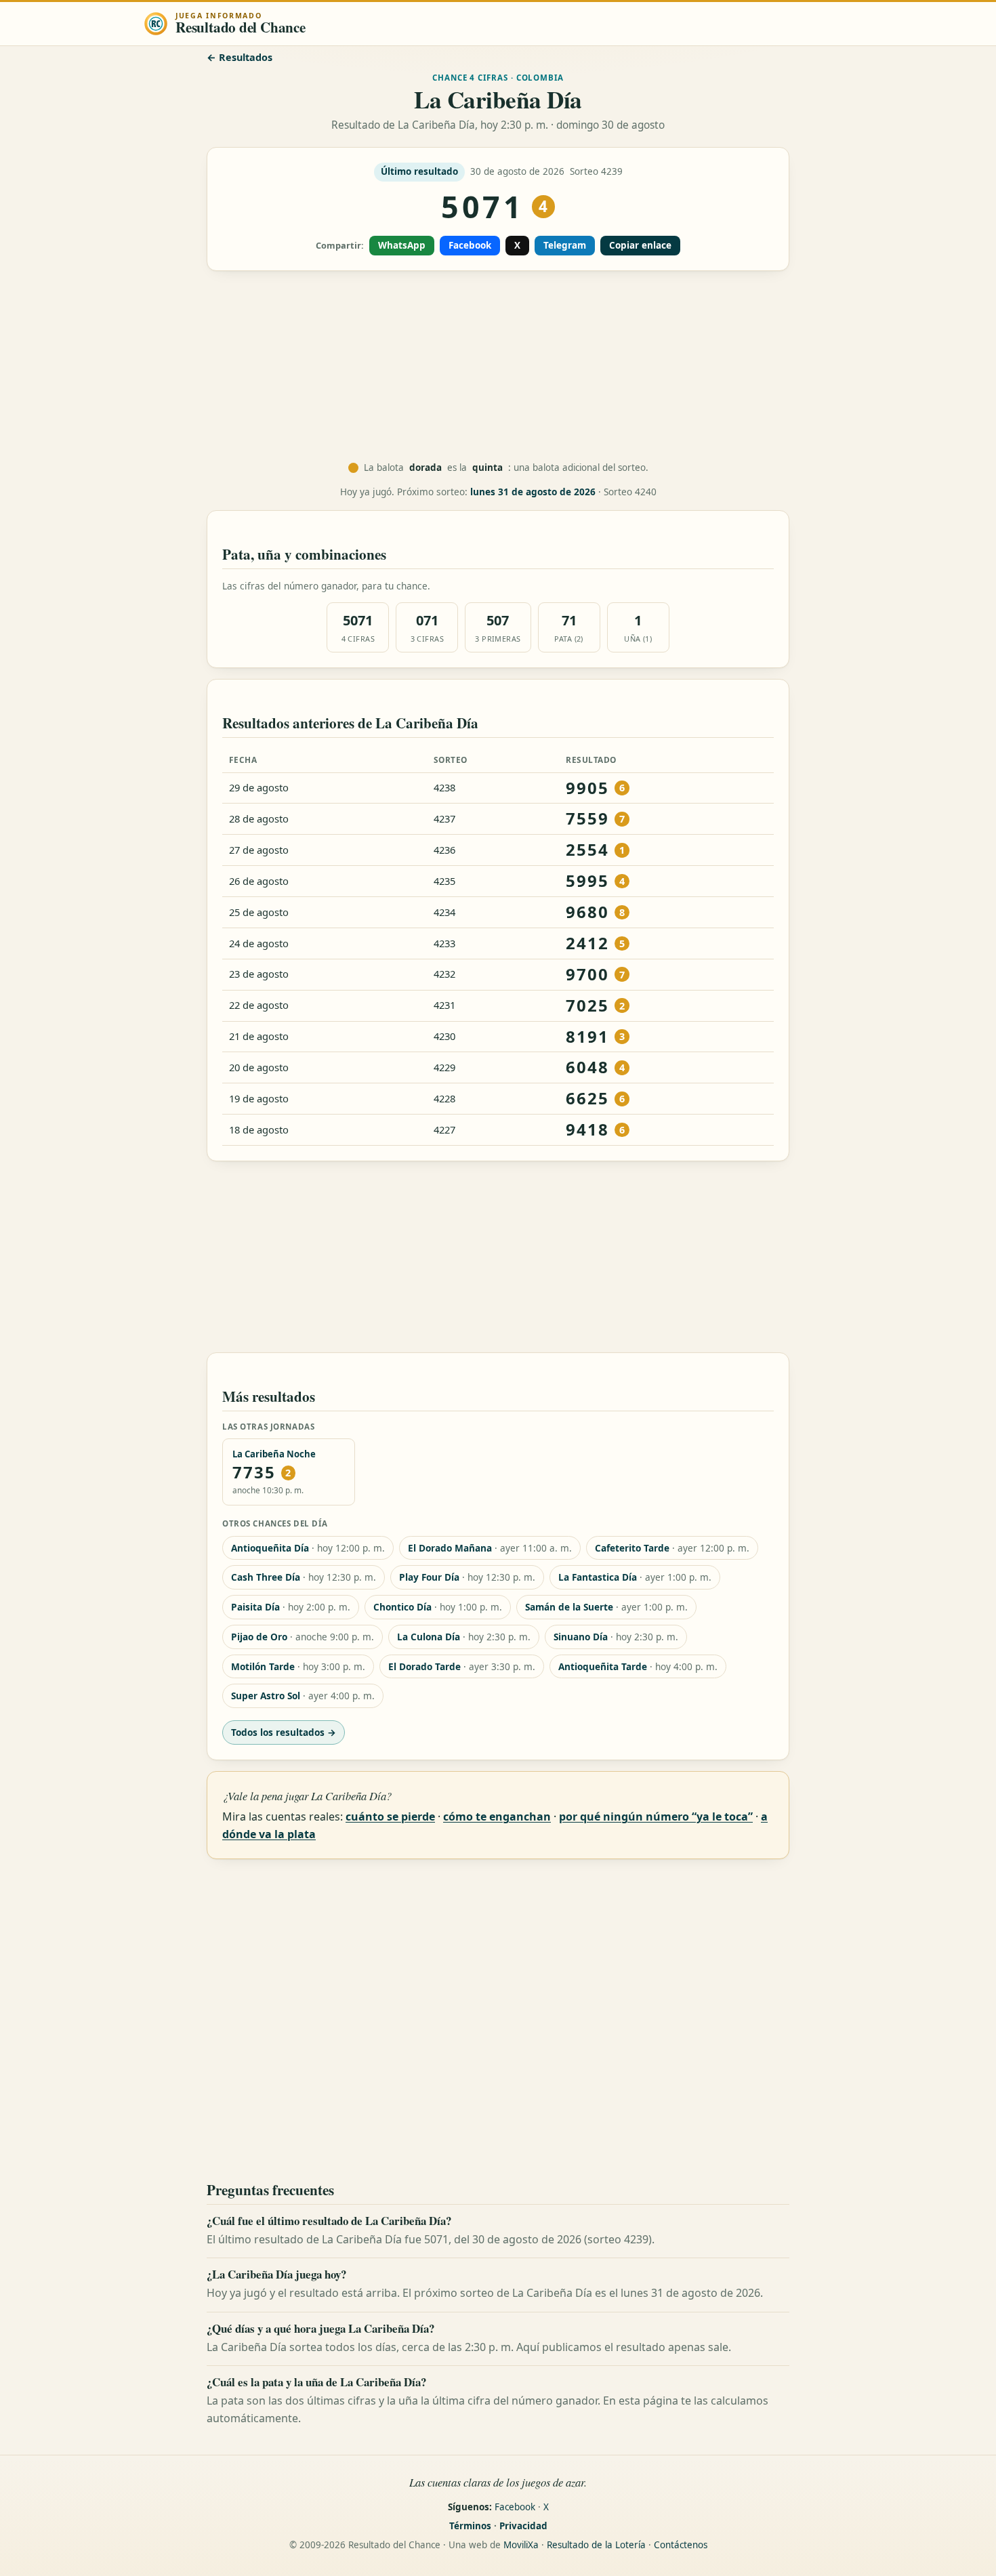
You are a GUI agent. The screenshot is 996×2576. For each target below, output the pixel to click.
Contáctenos (681, 2545)
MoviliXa (521, 2545)
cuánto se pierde (390, 1816)
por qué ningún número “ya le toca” (656, 1816)
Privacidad (523, 2526)
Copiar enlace (640, 245)
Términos (470, 2526)
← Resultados (240, 57)
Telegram (565, 245)
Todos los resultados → (284, 1732)
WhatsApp (402, 245)
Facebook (470, 245)
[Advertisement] (498, 367)
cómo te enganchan (497, 1816)
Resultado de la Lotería (596, 2545)
